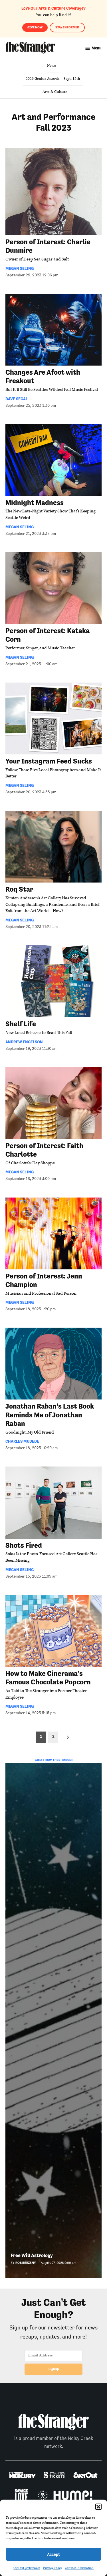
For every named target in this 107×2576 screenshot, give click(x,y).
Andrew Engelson (24, 1042)
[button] (98, 2507)
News (52, 66)
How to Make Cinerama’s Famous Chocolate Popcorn (48, 1678)
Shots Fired (24, 1545)
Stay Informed (67, 27)
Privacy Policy (53, 2568)
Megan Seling (20, 268)
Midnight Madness (35, 503)
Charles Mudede (22, 1441)
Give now (35, 27)
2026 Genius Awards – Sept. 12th (53, 79)
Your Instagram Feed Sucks (49, 761)
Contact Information (79, 2568)
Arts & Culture (55, 92)
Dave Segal (17, 399)
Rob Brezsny (26, 2263)
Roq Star (19, 889)
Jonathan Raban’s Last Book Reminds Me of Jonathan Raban (50, 1415)
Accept (53, 2554)
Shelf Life (21, 1024)
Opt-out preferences (27, 2568)
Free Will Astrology (32, 2255)
